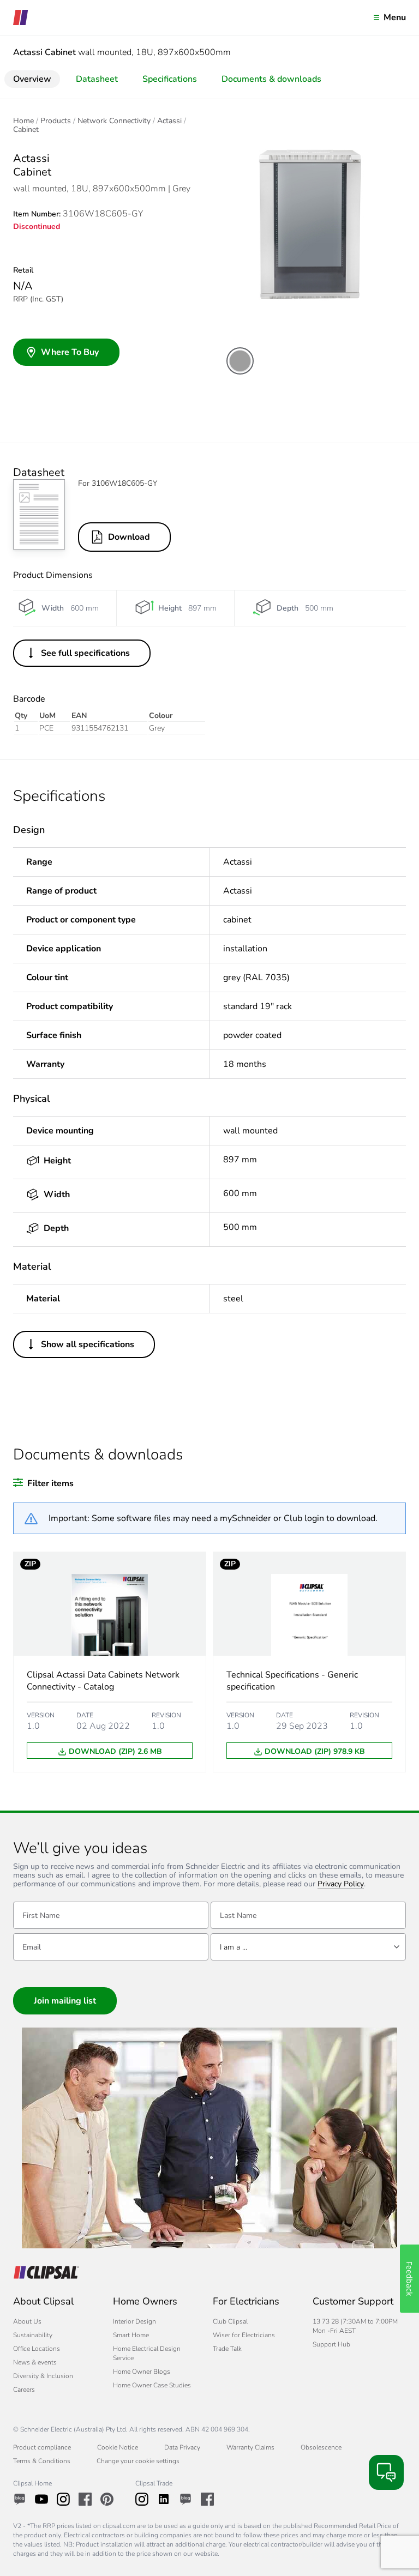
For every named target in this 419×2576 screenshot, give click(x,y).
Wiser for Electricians (244, 2335)
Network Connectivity (114, 121)
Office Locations (37, 2349)
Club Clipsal (230, 2321)
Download (129, 537)
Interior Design (134, 2321)
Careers (24, 2390)
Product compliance (42, 2447)
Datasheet (97, 79)
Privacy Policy (341, 1884)
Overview (32, 79)
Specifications (170, 79)
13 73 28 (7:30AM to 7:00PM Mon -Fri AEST (355, 2326)
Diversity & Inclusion (43, 2376)
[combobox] (308, 1947)
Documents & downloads (271, 79)
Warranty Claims (250, 2447)
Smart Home (131, 2335)
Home (23, 121)
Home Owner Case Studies (152, 2385)
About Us (27, 2321)
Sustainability (33, 2335)
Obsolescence (321, 2447)
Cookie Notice (118, 2447)
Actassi (169, 121)
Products (56, 121)
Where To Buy (70, 352)
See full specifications (85, 653)
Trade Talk (227, 2349)
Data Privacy (182, 2447)
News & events (35, 2362)
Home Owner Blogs (142, 2372)
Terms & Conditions (42, 2461)
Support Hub (331, 2344)
